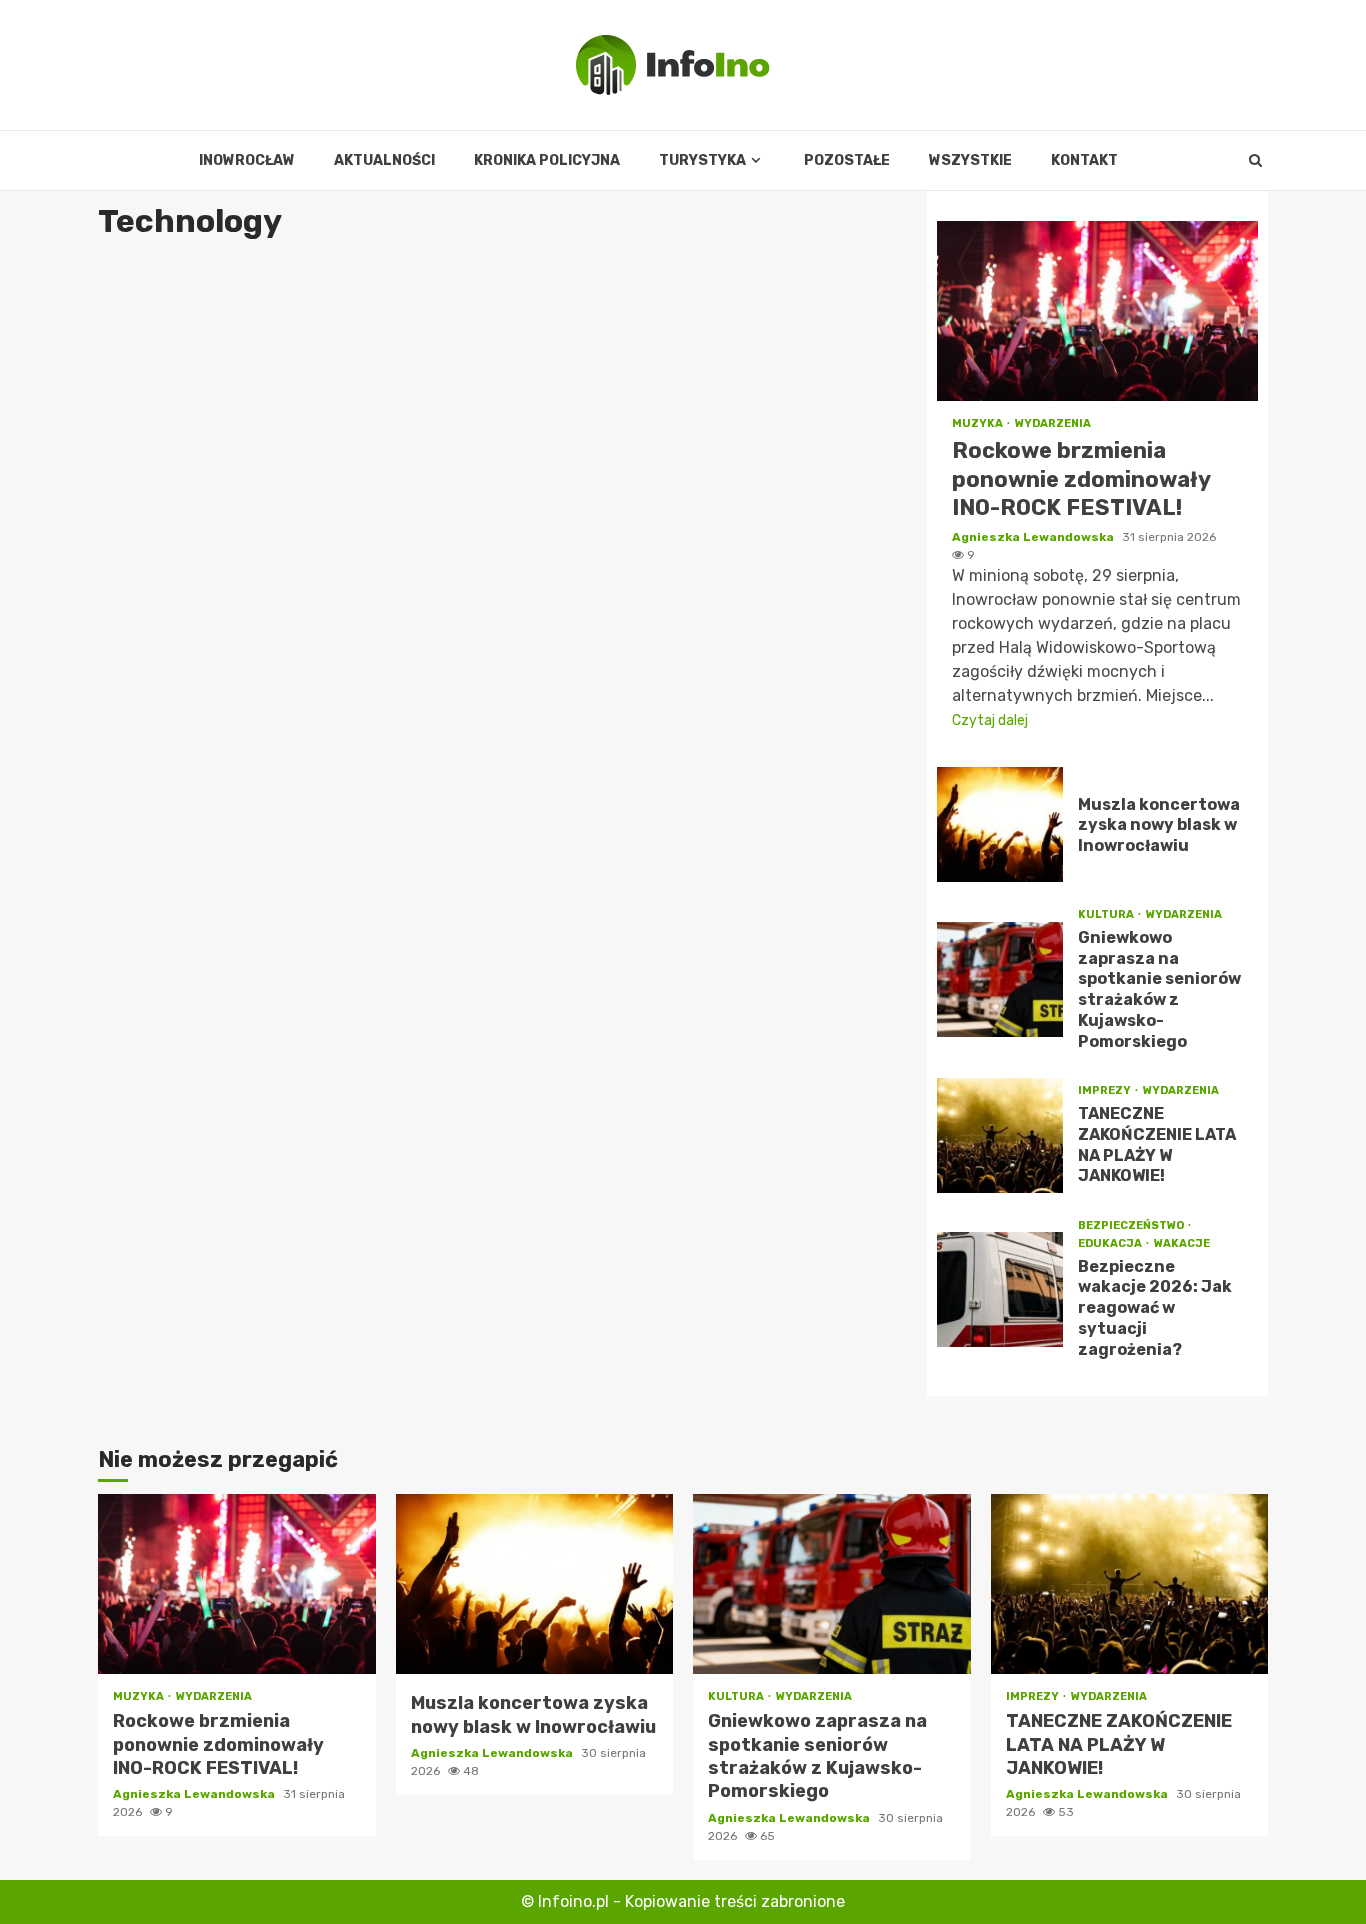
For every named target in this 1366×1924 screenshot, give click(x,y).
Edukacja (1111, 1243)
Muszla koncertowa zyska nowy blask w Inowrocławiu (1000, 824)
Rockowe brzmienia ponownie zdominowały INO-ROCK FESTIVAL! (1097, 311)
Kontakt (1084, 160)
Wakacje (1182, 1243)
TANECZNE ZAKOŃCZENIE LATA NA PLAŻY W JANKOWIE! (1000, 1135)
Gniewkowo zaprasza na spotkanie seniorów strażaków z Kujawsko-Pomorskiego (1000, 979)
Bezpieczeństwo (1132, 1225)
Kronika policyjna (547, 160)
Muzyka (978, 423)
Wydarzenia (1053, 423)
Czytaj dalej (990, 720)
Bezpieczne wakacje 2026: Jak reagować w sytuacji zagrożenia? (1000, 1289)
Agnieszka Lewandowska (1034, 537)
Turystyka (702, 160)
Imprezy (1105, 1090)
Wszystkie (970, 160)
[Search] (1255, 161)
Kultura (1107, 914)
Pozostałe (847, 160)
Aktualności (384, 160)
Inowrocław (247, 160)
